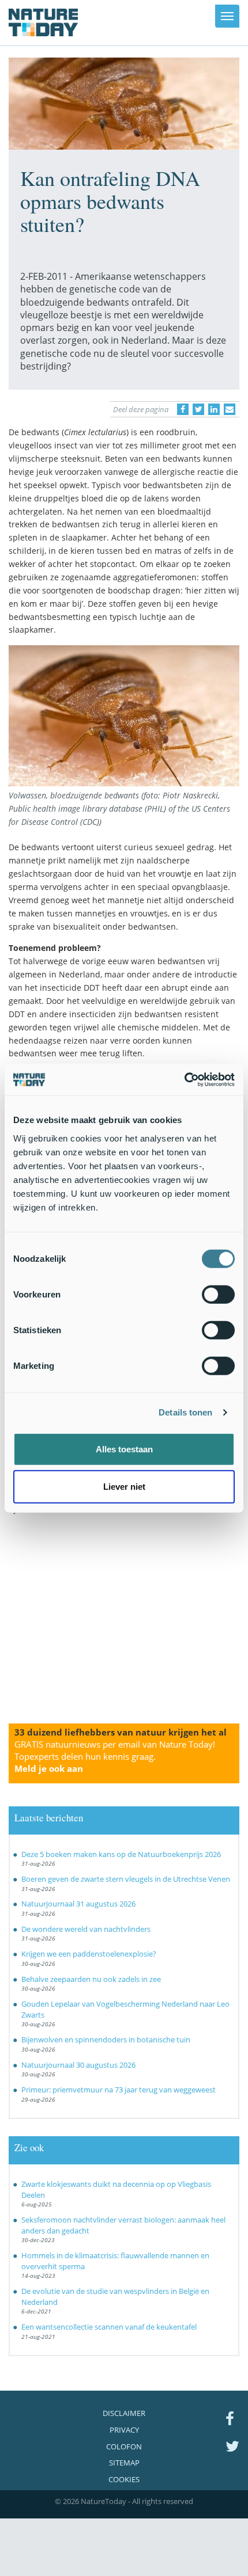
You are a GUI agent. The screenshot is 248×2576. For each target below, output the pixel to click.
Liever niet (124, 1487)
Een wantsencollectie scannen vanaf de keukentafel (109, 2327)
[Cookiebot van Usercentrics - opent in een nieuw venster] (184, 1079)
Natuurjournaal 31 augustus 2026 (78, 1904)
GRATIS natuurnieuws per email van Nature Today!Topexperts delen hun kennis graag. (115, 1756)
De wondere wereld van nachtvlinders (86, 1929)
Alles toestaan (124, 1449)
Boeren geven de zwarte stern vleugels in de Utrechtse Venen (126, 1879)
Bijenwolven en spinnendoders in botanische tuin (106, 2040)
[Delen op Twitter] (198, 409)
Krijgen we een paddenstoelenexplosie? (89, 1954)
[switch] (218, 1294)
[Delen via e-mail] (230, 409)
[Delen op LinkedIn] (214, 409)
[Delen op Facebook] (183, 409)
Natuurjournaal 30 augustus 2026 (78, 2065)
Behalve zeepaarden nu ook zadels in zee (91, 1979)
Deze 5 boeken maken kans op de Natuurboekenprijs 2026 (121, 1854)
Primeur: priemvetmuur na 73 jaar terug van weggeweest (119, 2090)
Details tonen (185, 1412)
